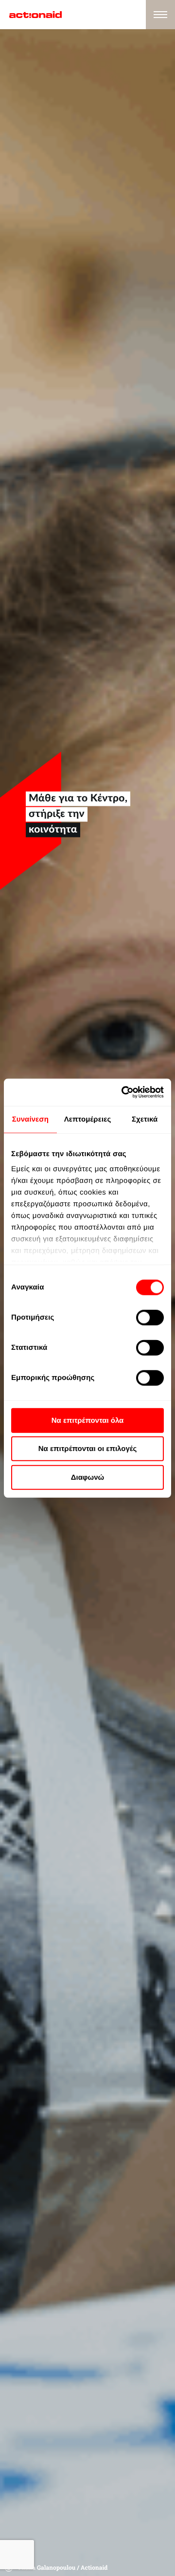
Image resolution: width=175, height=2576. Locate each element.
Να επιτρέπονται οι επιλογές (88, 1449)
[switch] (150, 1317)
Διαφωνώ (88, 1477)
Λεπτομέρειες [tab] (88, 1119)
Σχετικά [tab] (145, 1119)
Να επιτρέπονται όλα (88, 1420)
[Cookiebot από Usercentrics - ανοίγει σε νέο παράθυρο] (123, 1092)
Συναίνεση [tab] (30, 1119)
